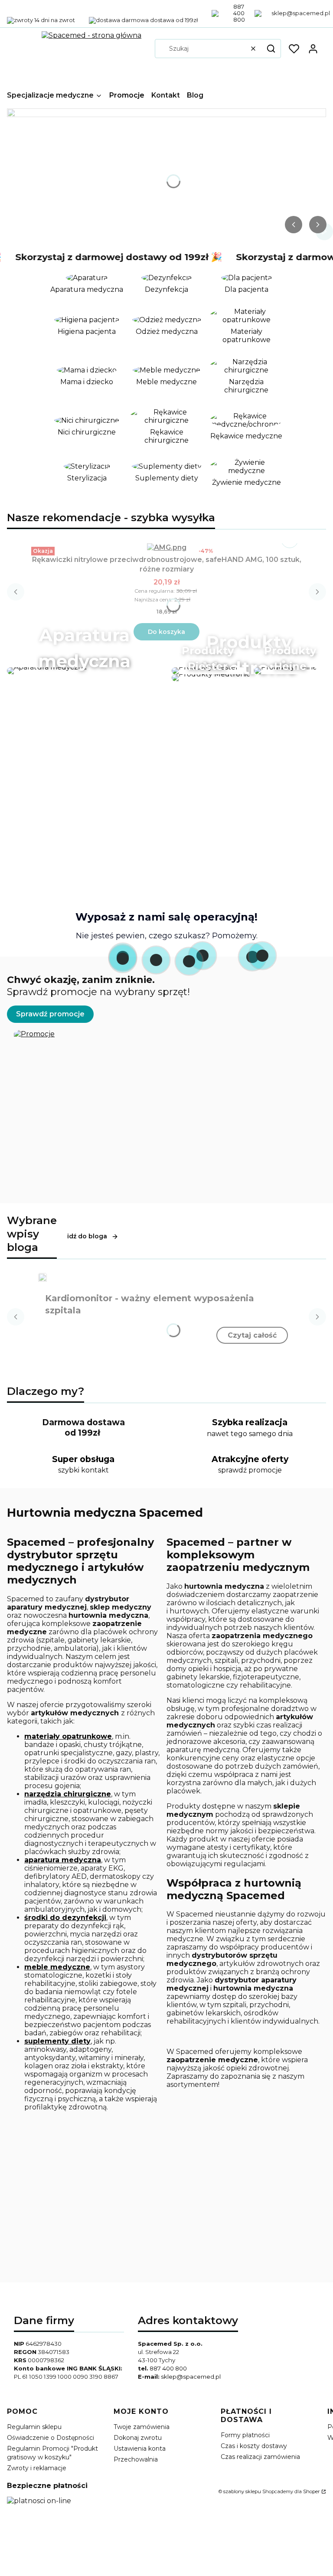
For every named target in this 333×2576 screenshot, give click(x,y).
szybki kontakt (83, 1470)
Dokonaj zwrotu (138, 2438)
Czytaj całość (252, 1335)
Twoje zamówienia (142, 2427)
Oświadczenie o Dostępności (51, 2438)
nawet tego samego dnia (250, 1434)
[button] (271, 49)
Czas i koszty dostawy (254, 2446)
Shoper (312, 2491)
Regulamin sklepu (34, 2427)
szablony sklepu (242, 2491)
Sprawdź (166, 817)
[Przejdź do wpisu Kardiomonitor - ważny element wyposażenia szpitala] (42, 1277)
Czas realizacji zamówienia (260, 2457)
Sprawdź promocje (50, 1014)
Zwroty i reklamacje (37, 2468)
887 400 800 (168, 2368)
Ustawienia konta (140, 2449)
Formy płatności (245, 2435)
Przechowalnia (136, 2459)
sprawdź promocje (250, 1470)
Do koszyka (166, 632)
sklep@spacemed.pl (191, 2377)
